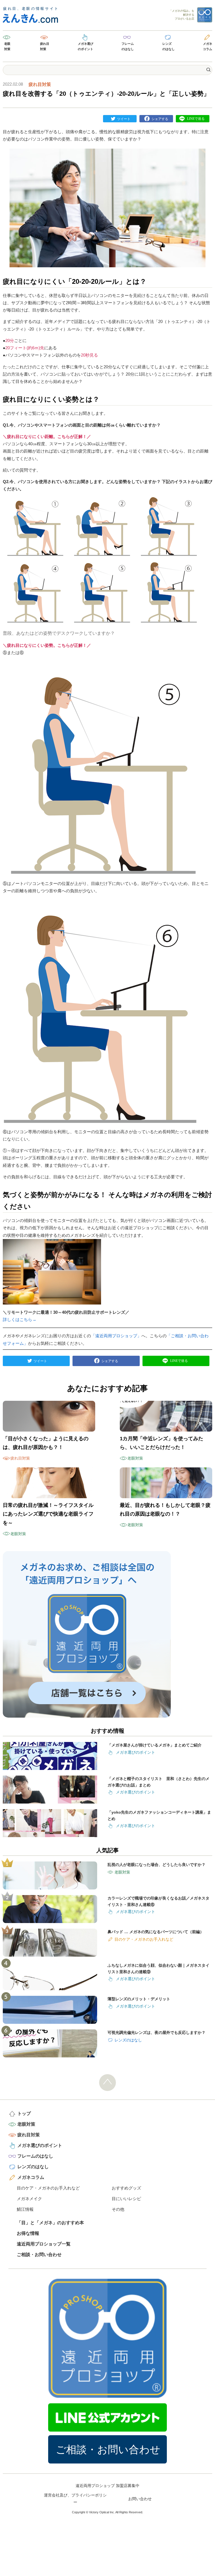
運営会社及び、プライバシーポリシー (75, 2499)
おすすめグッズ (126, 2188)
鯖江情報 (25, 2209)
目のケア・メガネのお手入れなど (48, 2188)
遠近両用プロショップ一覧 (44, 2244)
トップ (24, 2114)
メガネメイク (29, 2199)
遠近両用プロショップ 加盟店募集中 (107, 2486)
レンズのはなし (169, 46)
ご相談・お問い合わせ (39, 2255)
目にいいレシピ (126, 2199)
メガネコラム (208, 46)
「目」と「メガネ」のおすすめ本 (50, 2223)
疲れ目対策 (45, 46)
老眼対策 (7, 46)
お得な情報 (28, 2233)
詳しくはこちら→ (20, 1319)
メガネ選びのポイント (86, 46)
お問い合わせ (140, 2499)
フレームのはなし (128, 46)
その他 (118, 2209)
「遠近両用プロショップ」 (116, 1336)
